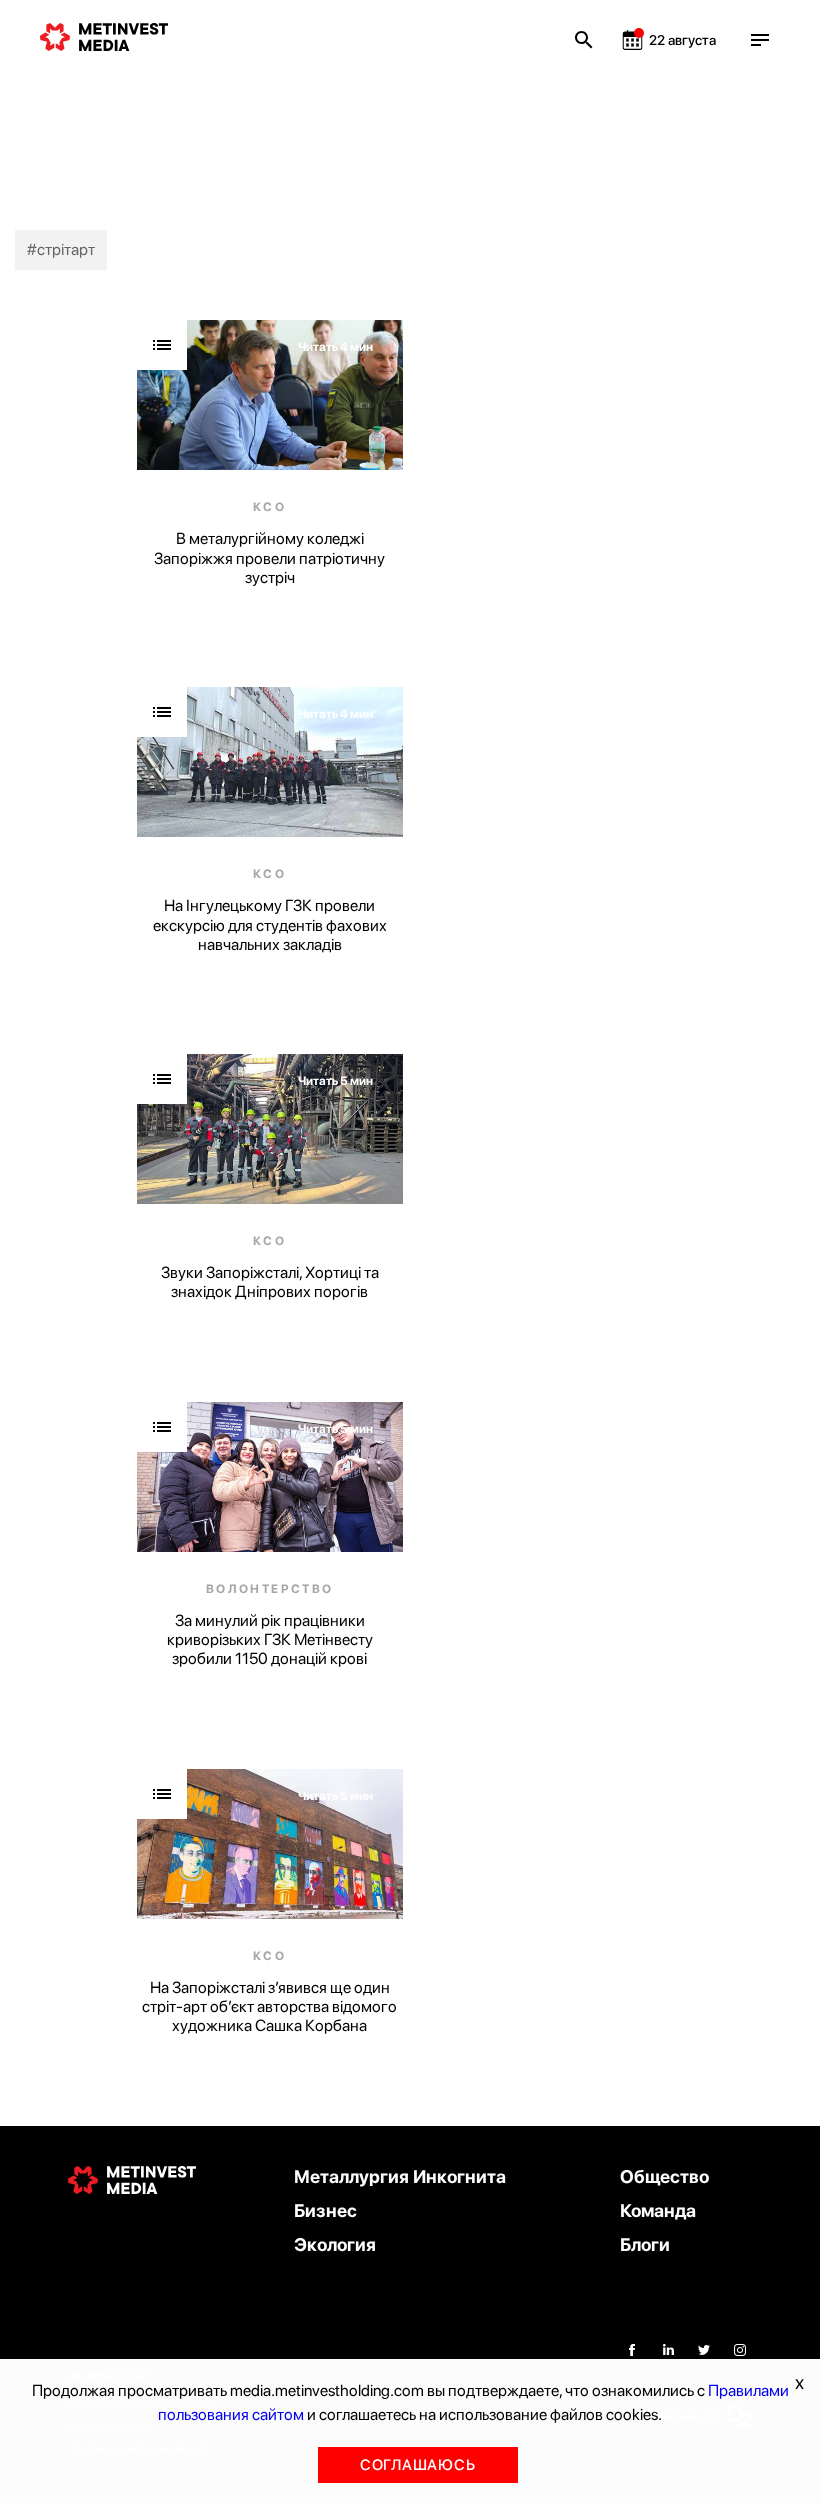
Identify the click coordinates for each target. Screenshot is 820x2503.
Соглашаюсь (418, 2465)
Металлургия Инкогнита (400, 2176)
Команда (658, 2210)
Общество (664, 2176)
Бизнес (325, 2210)
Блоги (645, 2244)
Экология (335, 2244)
